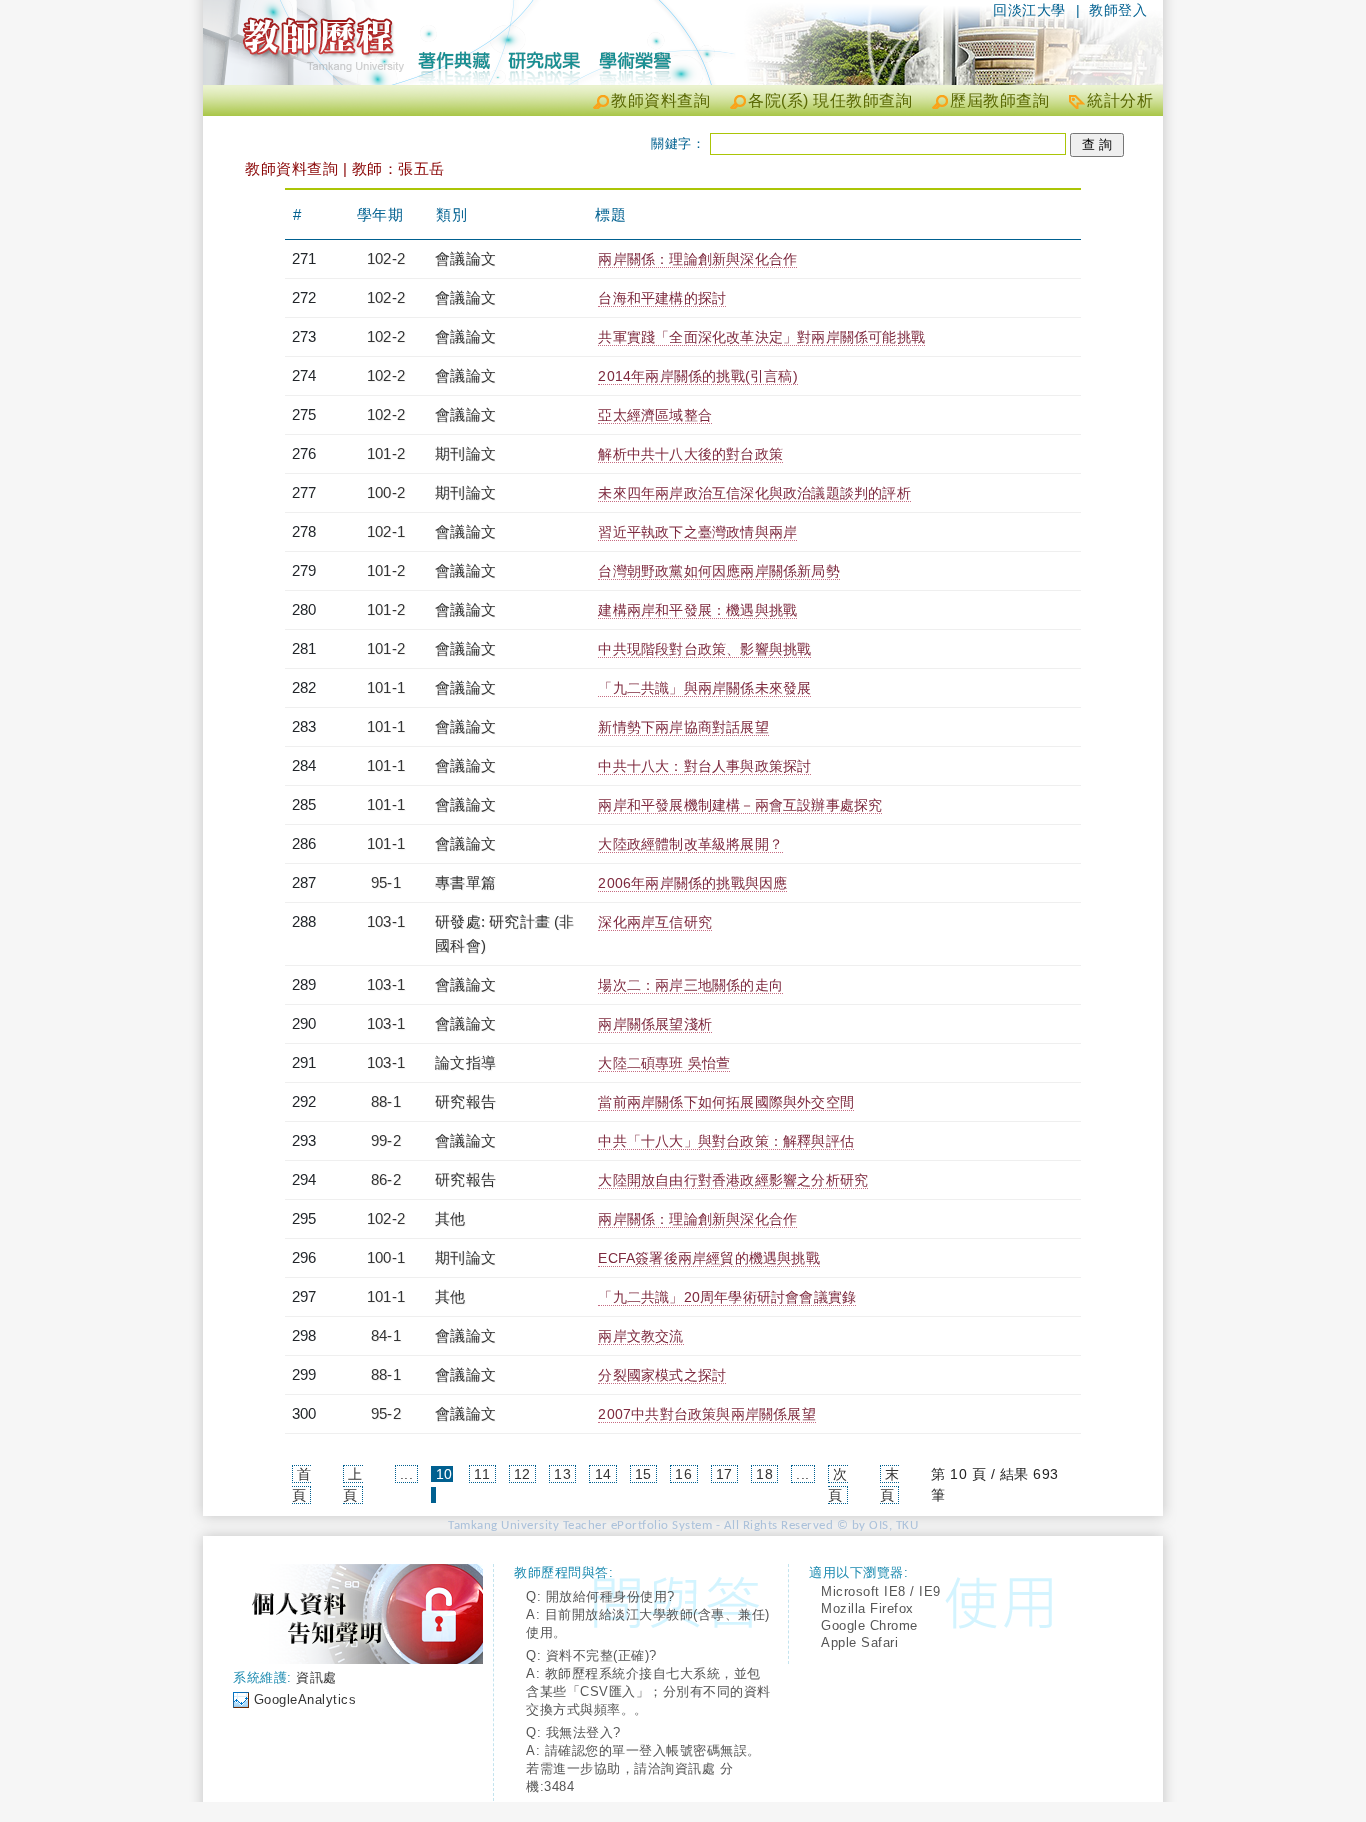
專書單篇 (465, 882)
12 (522, 1474)
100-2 (386, 492)
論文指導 (465, 1062)
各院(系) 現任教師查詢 (830, 100)
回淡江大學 (1029, 10)
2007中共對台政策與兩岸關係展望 (706, 1414)
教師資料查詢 (660, 100)
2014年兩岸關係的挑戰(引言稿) (697, 376)
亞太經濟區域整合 (655, 415)
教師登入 (1118, 10)
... (407, 1474)
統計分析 (1120, 100)
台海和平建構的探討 (662, 298)
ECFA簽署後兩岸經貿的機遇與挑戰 (708, 1258)
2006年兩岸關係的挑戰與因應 (692, 883)
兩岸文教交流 (640, 1336)
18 (764, 1474)
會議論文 (465, 258)
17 (724, 1474)
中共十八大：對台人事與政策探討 (704, 766)
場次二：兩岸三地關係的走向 (690, 985)
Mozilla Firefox (867, 1608)
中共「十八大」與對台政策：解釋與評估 (726, 1141)
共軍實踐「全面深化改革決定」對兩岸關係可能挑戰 (761, 337)
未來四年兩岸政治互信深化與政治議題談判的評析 (754, 493)
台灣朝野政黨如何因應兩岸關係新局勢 (718, 571)
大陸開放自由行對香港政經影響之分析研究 (733, 1180)
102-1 (386, 531)
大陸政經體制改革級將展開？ (690, 844)
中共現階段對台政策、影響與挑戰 (704, 649)
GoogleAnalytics (305, 1699)
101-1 (386, 687)
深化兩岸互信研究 (655, 922)
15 (643, 1474)
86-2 (386, 1179)
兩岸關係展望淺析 (655, 1024)
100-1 (386, 1257)
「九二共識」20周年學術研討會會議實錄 (727, 1297)
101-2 (386, 453)
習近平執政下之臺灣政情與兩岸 (697, 532)
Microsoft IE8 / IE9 (881, 1591)
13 (562, 1474)
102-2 (386, 258)
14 (603, 1474)
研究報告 (465, 1101)
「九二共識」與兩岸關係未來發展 (704, 688)
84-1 (386, 1335)
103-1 (386, 921)
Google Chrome (869, 1625)
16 (683, 1474)
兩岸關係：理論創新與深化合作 (697, 259)
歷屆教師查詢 (999, 100)
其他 (450, 1218)
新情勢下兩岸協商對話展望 (683, 727)
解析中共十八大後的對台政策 (690, 454)
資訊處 (316, 1677)
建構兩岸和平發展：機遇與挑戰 (697, 610)
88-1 (386, 1101)
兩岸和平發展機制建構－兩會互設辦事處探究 (740, 805)
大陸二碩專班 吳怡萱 (664, 1063)
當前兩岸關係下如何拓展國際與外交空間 (726, 1102)
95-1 (386, 882)
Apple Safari (859, 1642)
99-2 (386, 1140)
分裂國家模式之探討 (662, 1375)
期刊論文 (465, 453)
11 (482, 1474)
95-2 (386, 1413)
